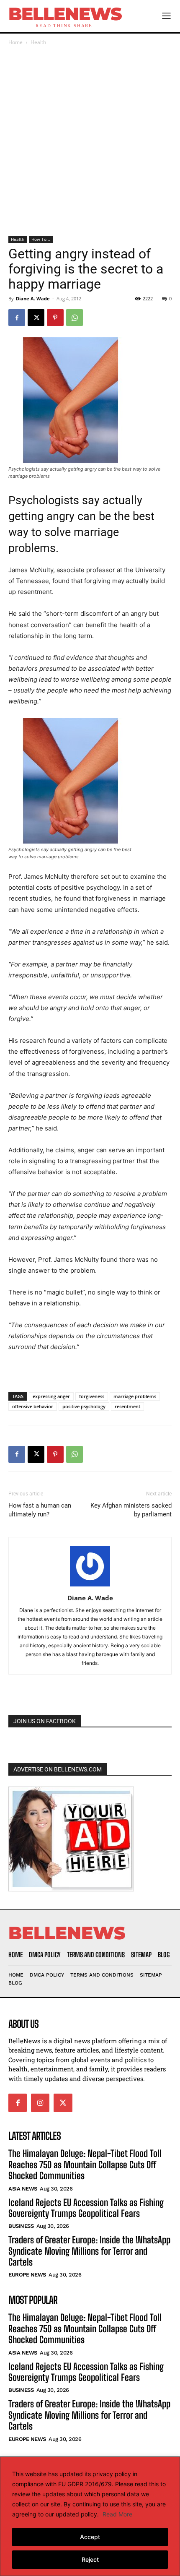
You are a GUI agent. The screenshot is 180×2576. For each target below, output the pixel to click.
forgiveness (92, 1396)
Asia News (23, 2189)
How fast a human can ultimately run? (40, 1510)
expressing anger (51, 1396)
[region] (90, 2516)
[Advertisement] (90, 141)
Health (38, 42)
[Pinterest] (55, 318)
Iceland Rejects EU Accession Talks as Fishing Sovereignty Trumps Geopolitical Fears (86, 2208)
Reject (90, 2559)
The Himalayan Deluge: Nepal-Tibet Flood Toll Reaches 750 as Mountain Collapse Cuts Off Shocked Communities (85, 2164)
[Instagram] (40, 2103)
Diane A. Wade (33, 298)
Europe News (27, 2275)
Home (15, 42)
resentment (127, 1406)
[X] (36, 318)
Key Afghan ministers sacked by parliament (131, 1510)
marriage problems (135, 1396)
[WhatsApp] (75, 318)
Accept (90, 2537)
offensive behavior (33, 1406)
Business (21, 2226)
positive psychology (84, 1406)
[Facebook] (17, 318)
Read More (117, 2514)
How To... (41, 239)
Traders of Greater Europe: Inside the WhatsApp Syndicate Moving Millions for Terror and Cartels (89, 2251)
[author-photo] (90, 1586)
